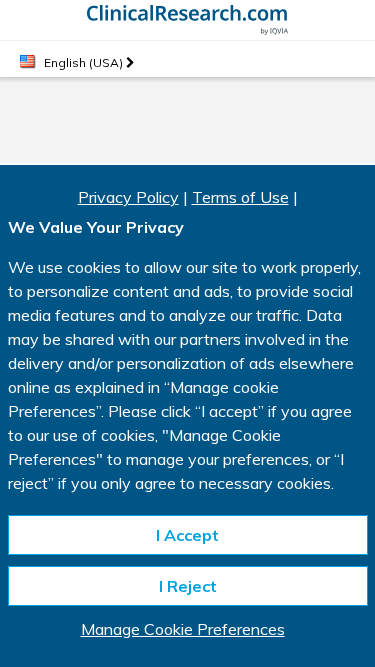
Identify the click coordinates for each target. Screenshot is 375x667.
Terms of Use (240, 197)
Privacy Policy (128, 197)
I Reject (188, 586)
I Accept (187, 535)
